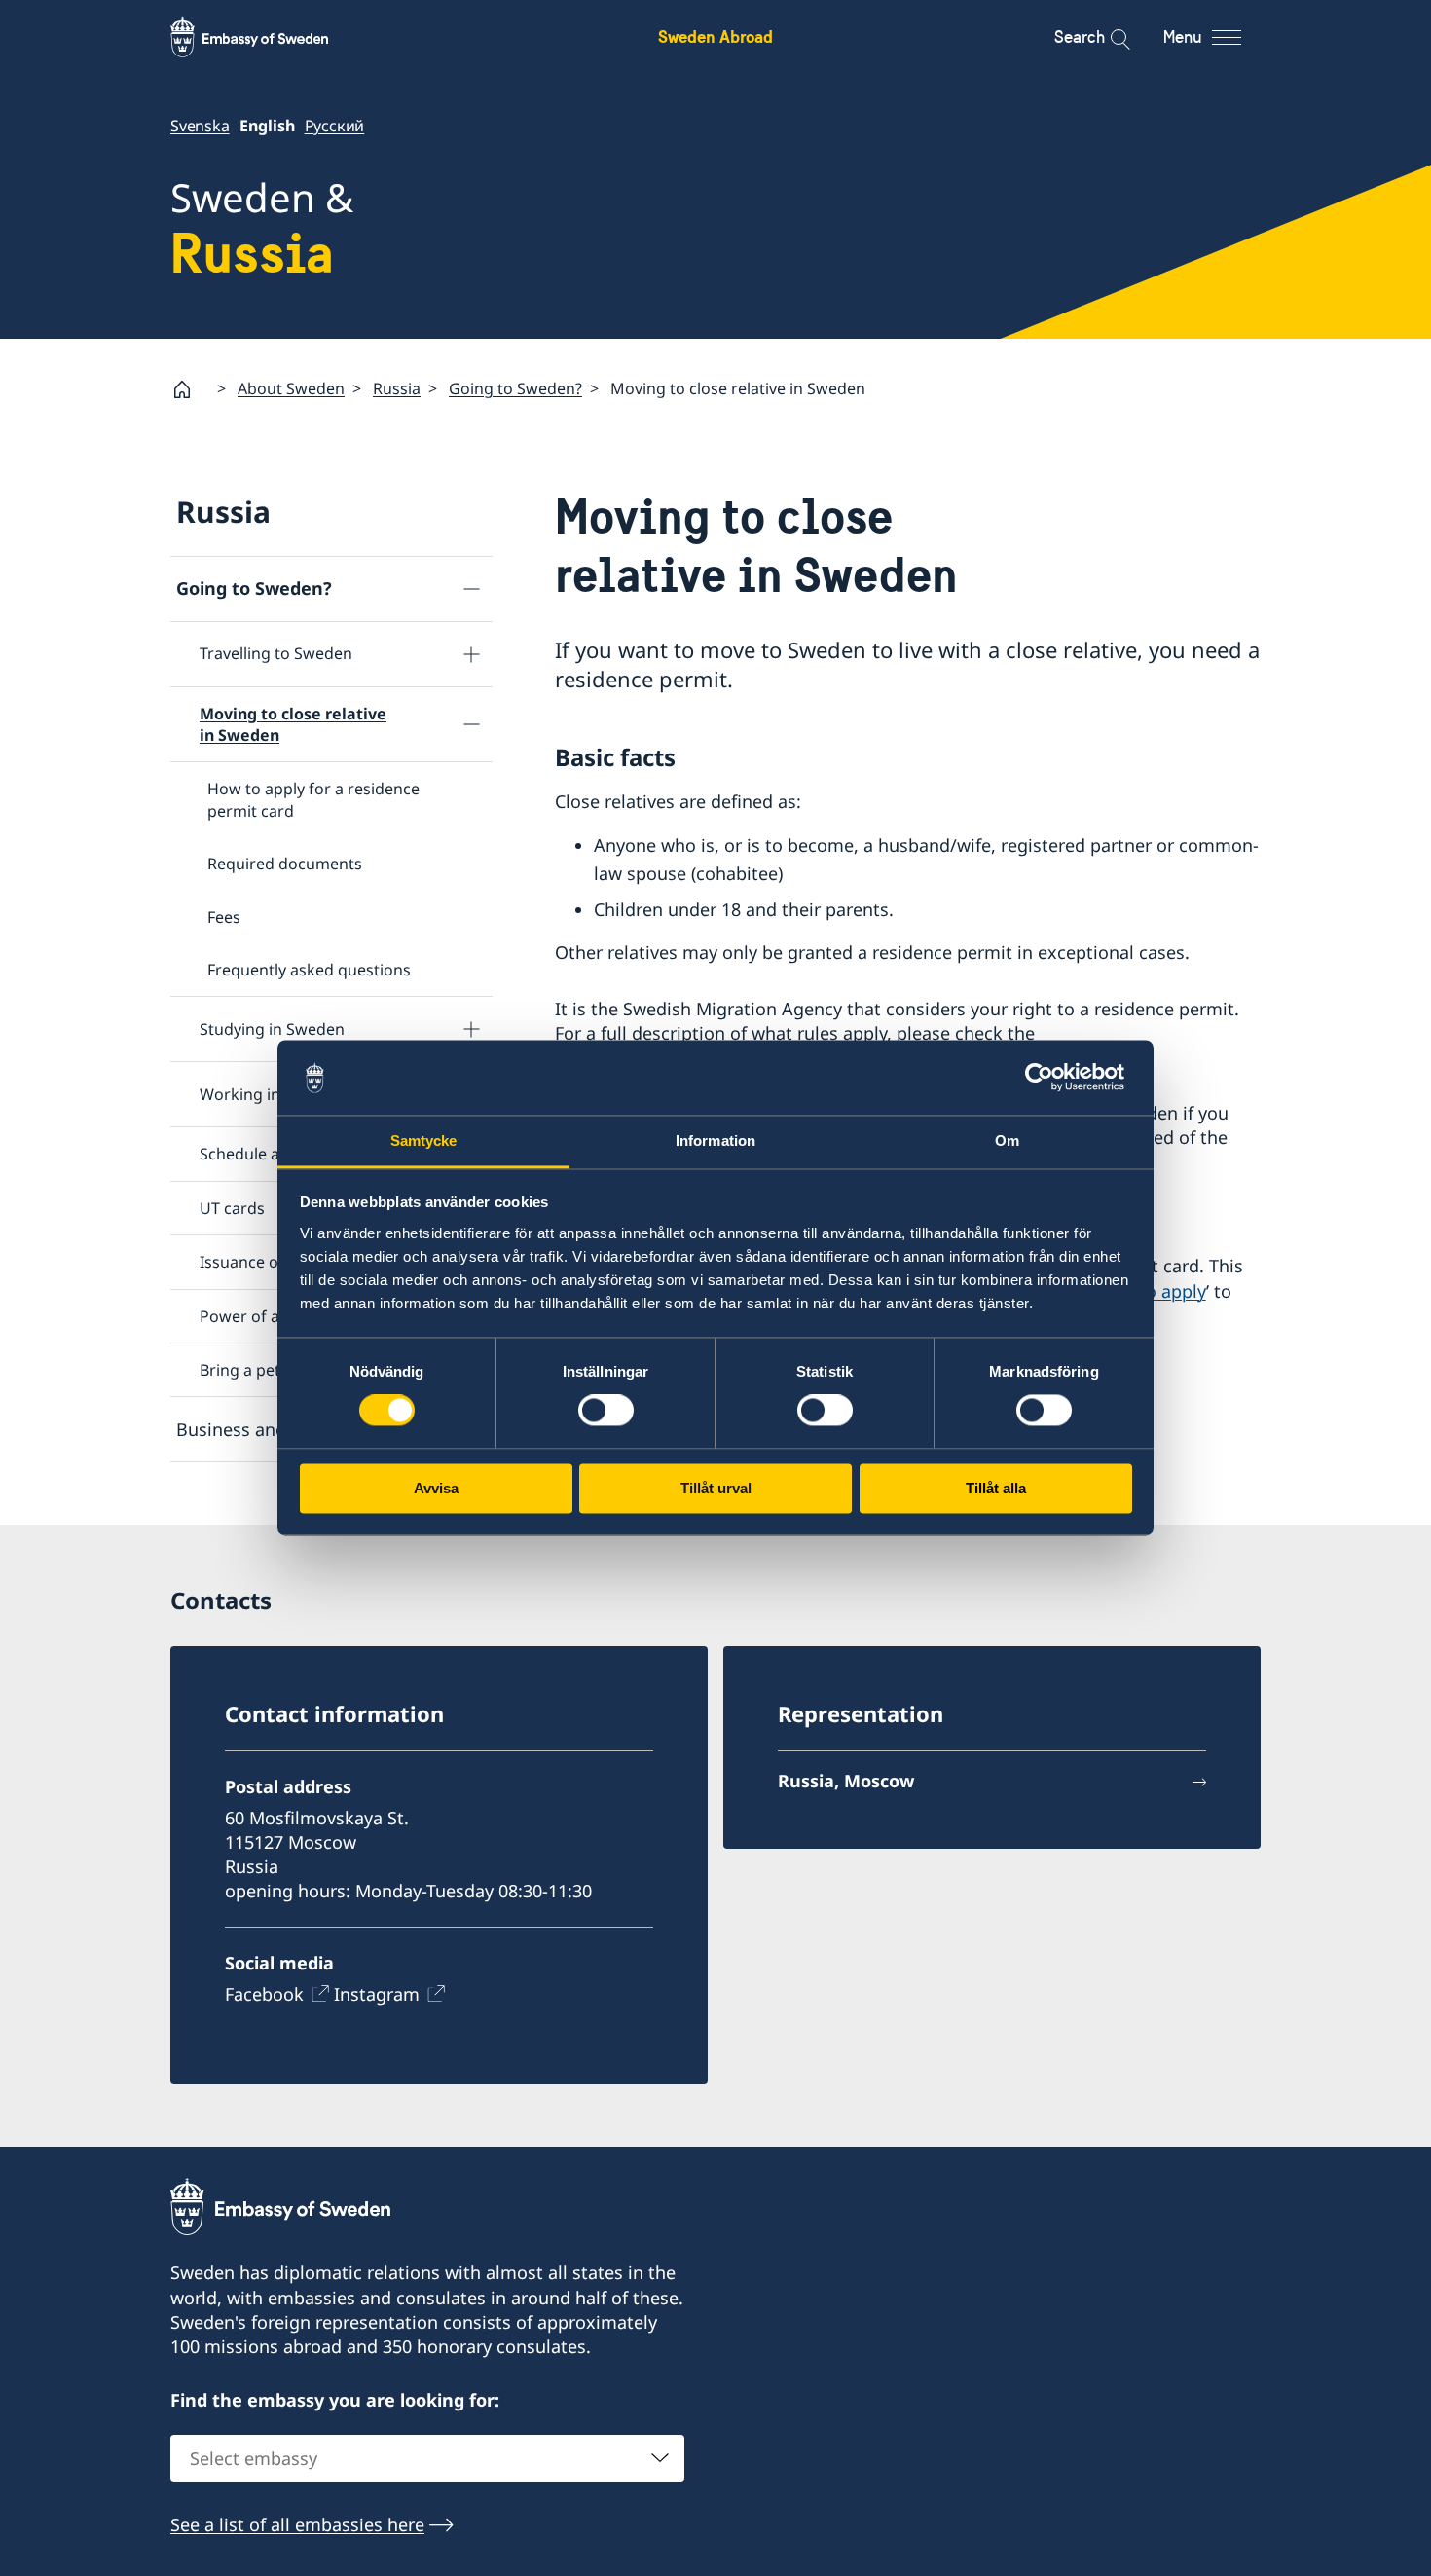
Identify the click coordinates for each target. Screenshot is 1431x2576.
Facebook (264, 1994)
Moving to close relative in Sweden (293, 724)
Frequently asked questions (309, 970)
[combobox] (427, 2458)
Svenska (200, 126)
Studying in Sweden (272, 1029)
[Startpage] (190, 389)
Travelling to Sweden (276, 653)
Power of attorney (267, 1316)
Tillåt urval (716, 1488)
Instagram (377, 1994)
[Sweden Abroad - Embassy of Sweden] (268, 37)
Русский (335, 126)
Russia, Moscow (846, 1781)
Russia (397, 388)
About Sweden (291, 388)
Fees (224, 917)
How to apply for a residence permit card (313, 799)
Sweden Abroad (715, 37)
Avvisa (436, 1488)
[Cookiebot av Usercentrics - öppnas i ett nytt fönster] (1047, 1078)
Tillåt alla (996, 1488)
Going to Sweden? (515, 388)
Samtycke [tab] (424, 1141)
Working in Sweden (271, 1094)
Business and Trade (257, 1429)
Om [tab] (1007, 1141)
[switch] (606, 1411)
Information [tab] (715, 1141)
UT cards (232, 1208)
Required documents (285, 864)
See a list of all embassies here (297, 2524)
